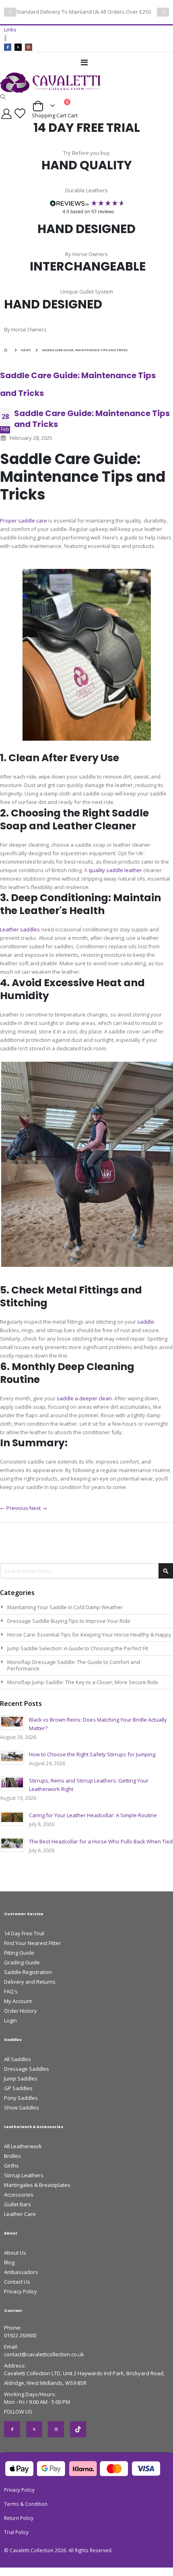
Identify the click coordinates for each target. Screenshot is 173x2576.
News (26, 350)
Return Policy (19, 2518)
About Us (15, 2253)
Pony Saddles (21, 2098)
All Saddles (18, 2059)
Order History (21, 2011)
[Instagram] (29, 47)
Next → (38, 1508)
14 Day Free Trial (24, 1933)
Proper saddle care (24, 521)
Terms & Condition (26, 2504)
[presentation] (10, 12)
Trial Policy (16, 2532)
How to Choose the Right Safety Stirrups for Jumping (92, 1754)
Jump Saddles (21, 2078)
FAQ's (11, 1991)
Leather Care (20, 2214)
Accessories (19, 2195)
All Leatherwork (23, 2146)
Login (10, 2020)
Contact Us (17, 2282)
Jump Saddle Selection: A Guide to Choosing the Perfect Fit (78, 1648)
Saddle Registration (28, 1972)
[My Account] (6, 114)
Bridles (12, 2156)
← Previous (15, 1508)
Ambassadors (21, 2272)
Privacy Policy (21, 2291)
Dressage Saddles (27, 2069)
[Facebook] (8, 47)
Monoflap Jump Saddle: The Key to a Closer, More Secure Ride (83, 1682)
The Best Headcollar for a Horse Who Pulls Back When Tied (101, 1841)
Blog (9, 2262)
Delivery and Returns (30, 1982)
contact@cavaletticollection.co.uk (44, 2354)
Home (7, 350)
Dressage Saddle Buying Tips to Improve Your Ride (69, 1621)
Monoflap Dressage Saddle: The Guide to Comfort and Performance (74, 1665)
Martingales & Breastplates (37, 2185)
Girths (11, 2166)
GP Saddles (18, 2088)
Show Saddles (22, 2107)
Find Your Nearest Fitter (32, 1943)
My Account (18, 2001)
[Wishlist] (21, 113)
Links (10, 29)
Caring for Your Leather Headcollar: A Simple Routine (93, 1815)
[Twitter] (18, 47)
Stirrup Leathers (24, 2175)
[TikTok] (78, 2429)
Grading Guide (22, 1962)
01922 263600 (20, 2335)
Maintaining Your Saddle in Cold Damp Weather (65, 1607)
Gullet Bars (18, 2204)
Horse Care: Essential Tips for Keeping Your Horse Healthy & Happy (89, 1635)
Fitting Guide (19, 1953)
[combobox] (86, 1571)
